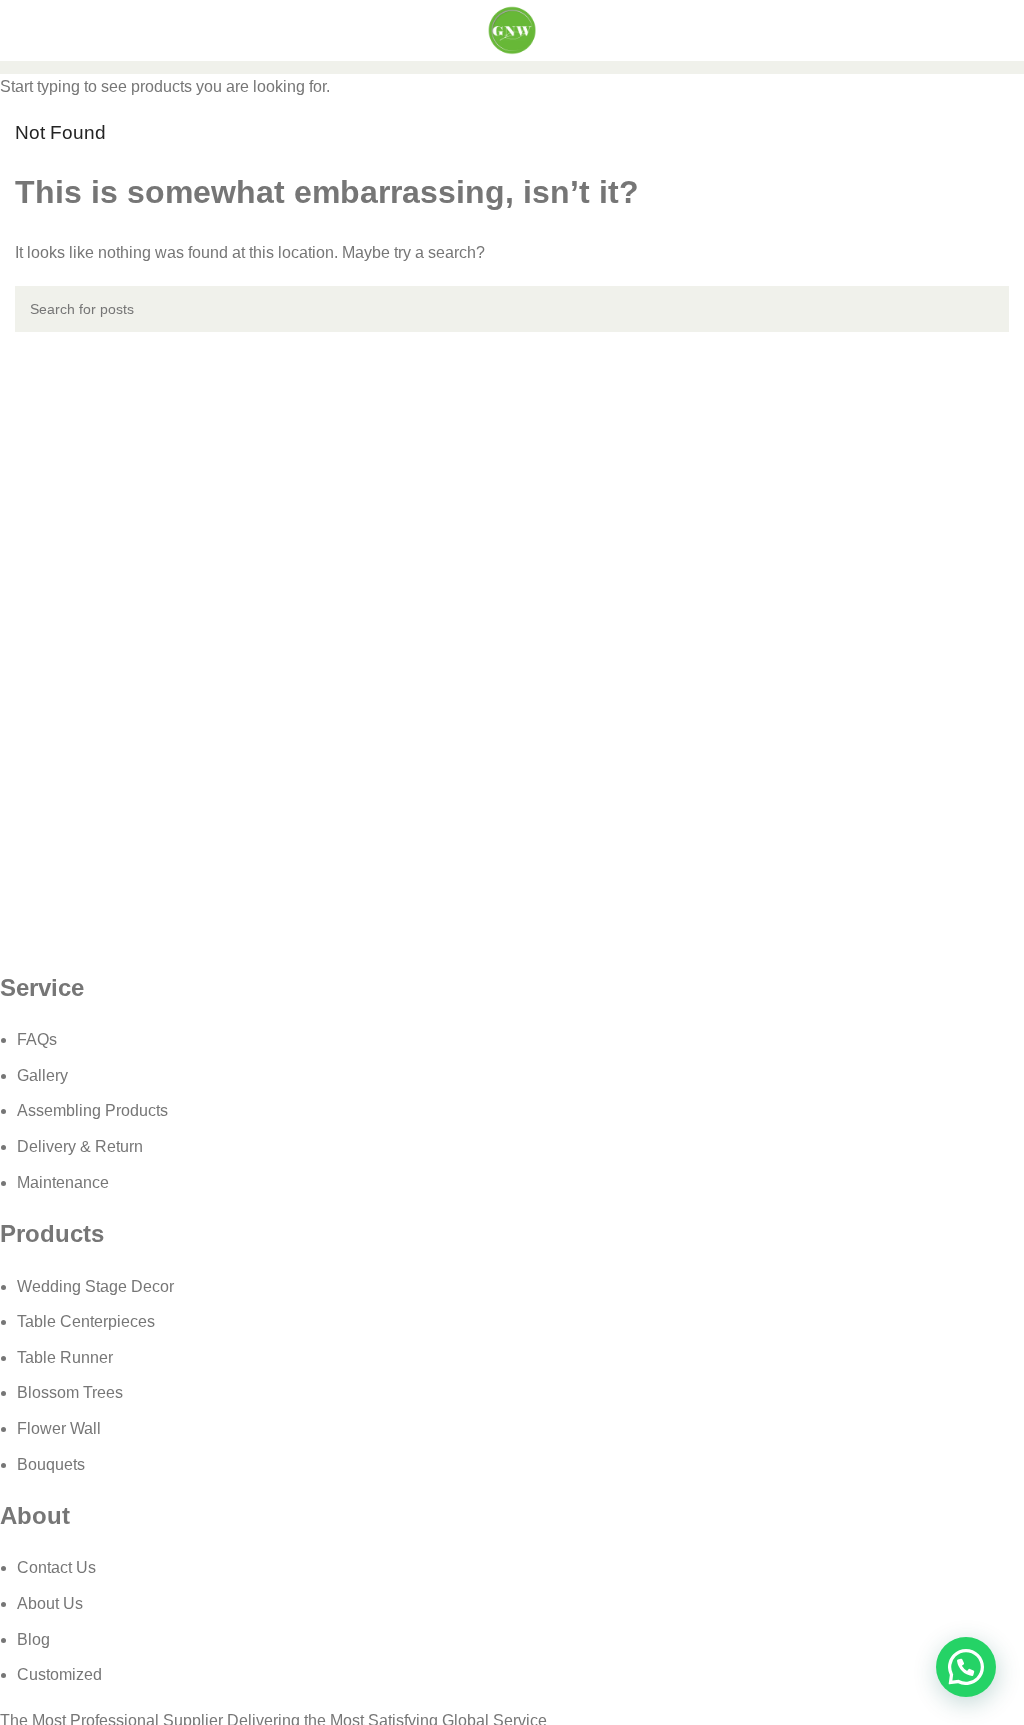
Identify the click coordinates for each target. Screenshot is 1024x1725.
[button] (966, 1667)
